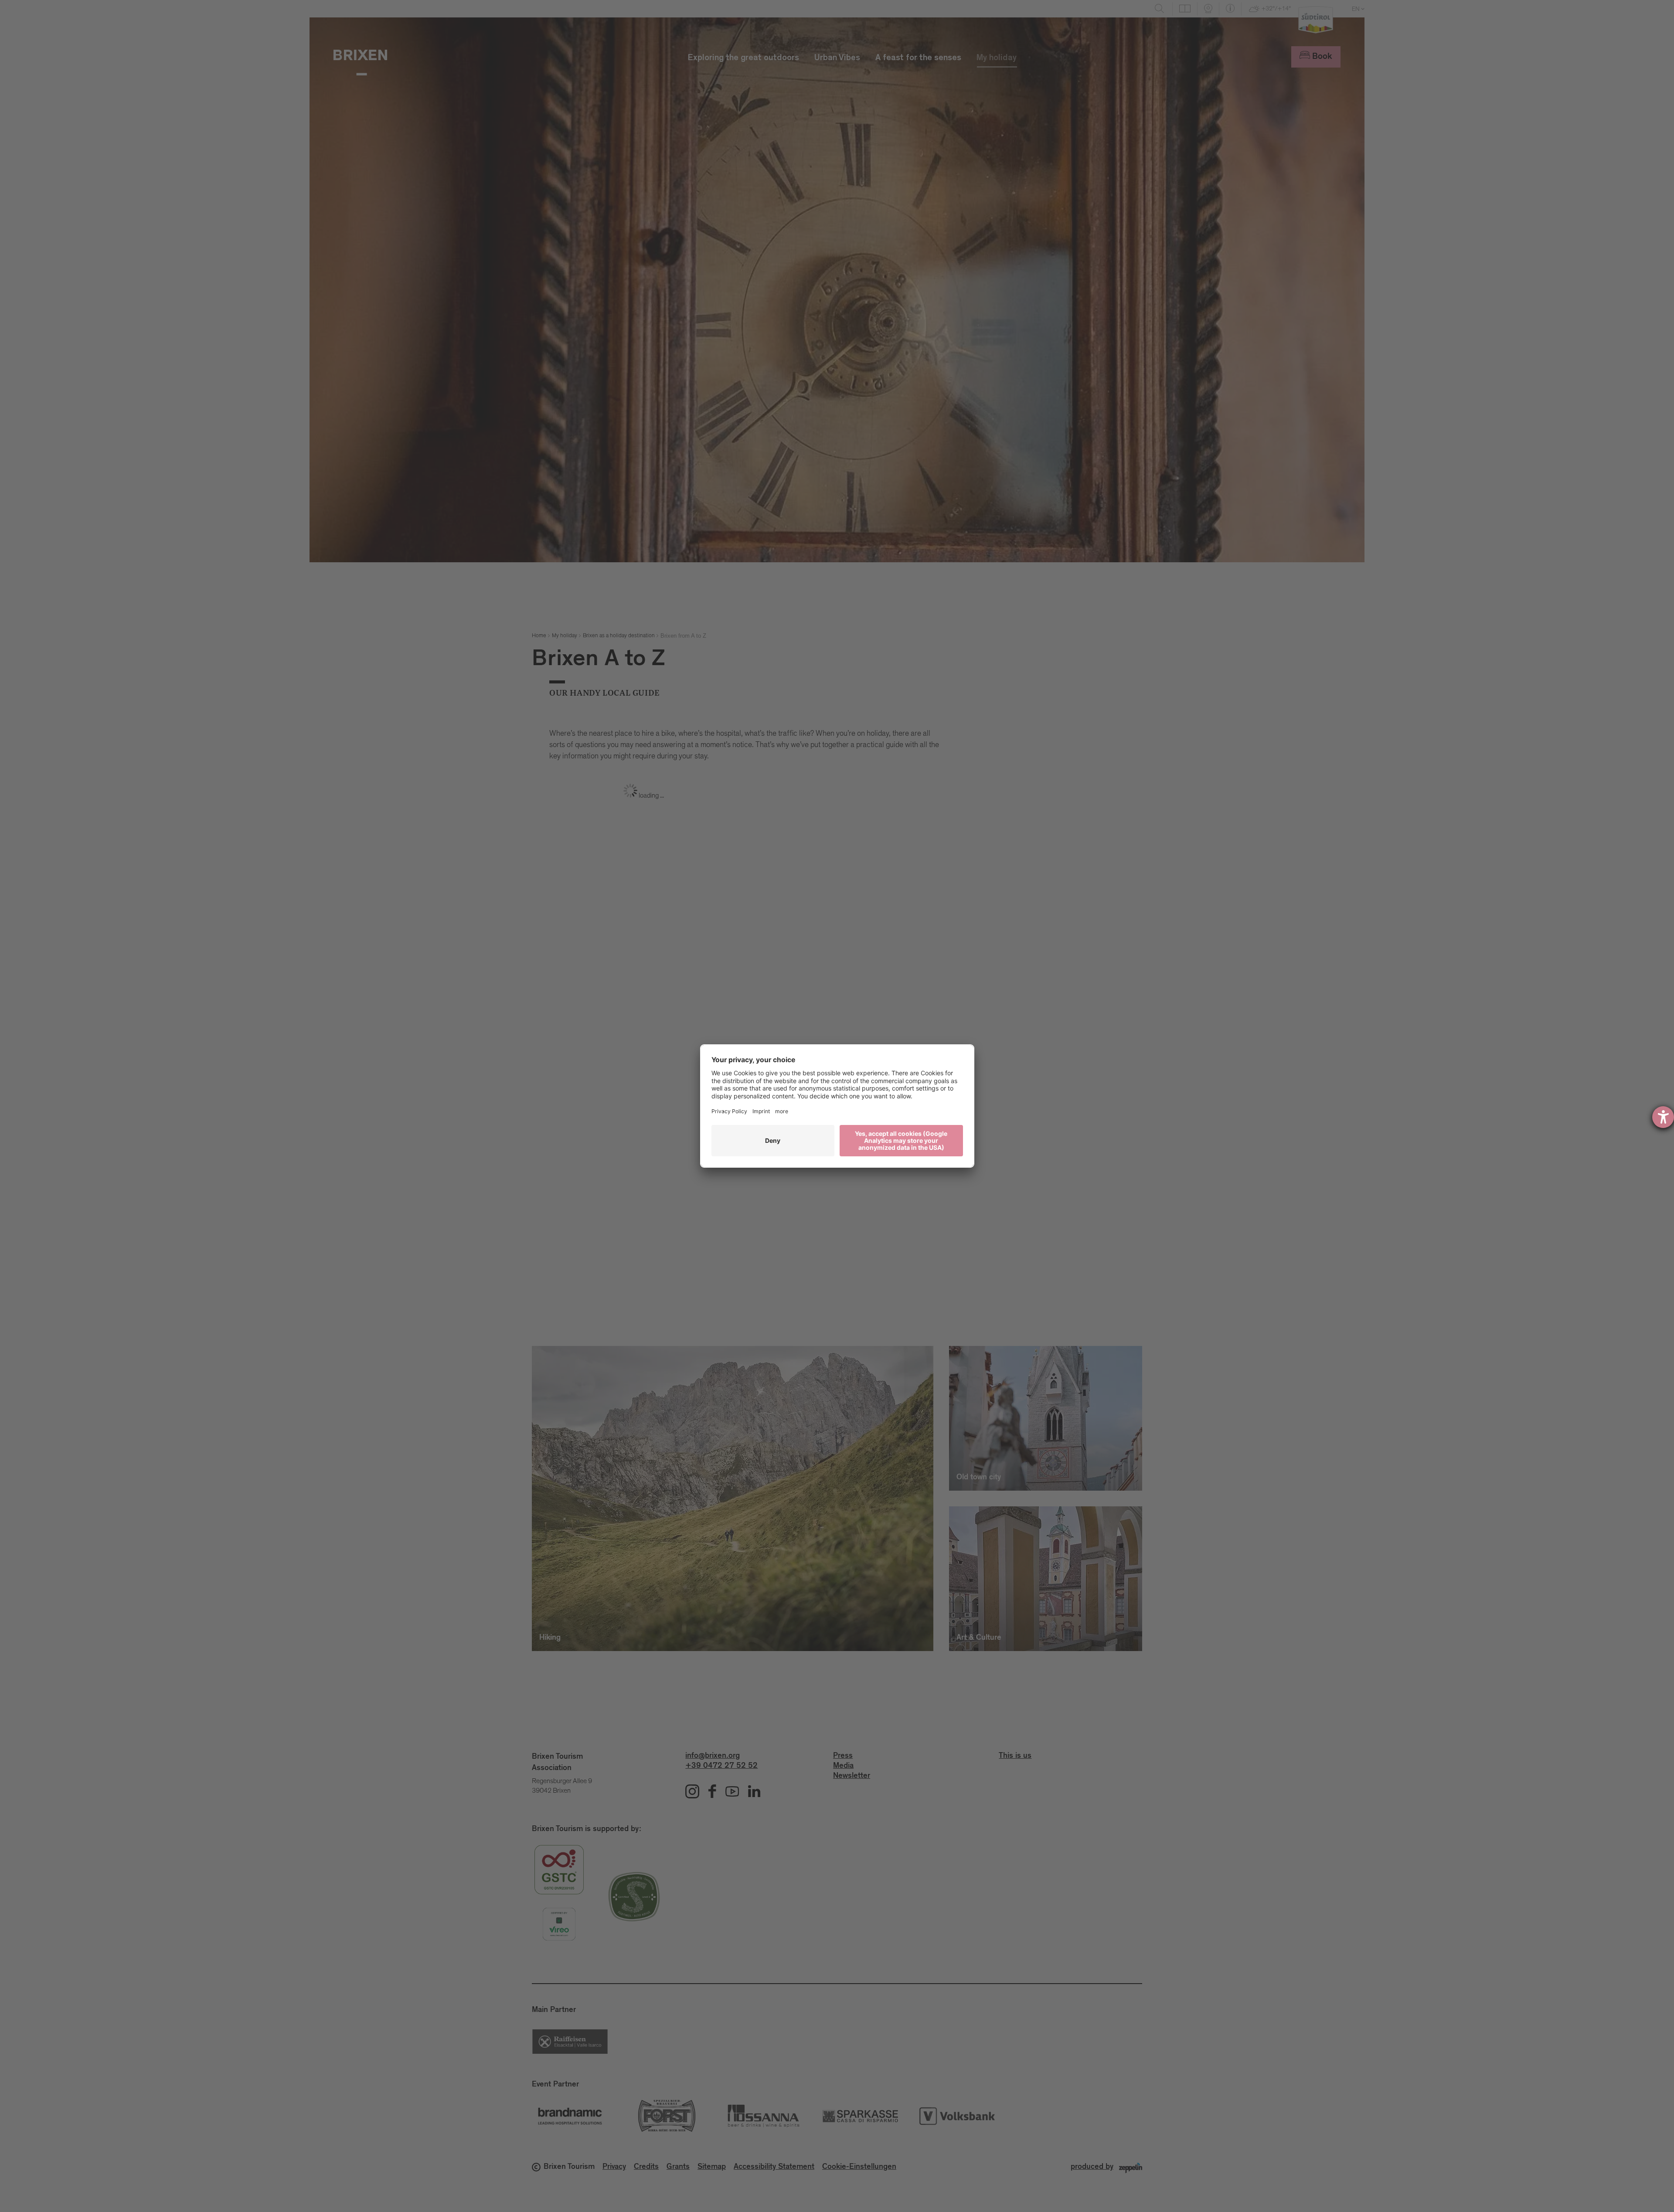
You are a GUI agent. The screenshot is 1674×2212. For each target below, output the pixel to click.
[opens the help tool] (1663, 1117)
